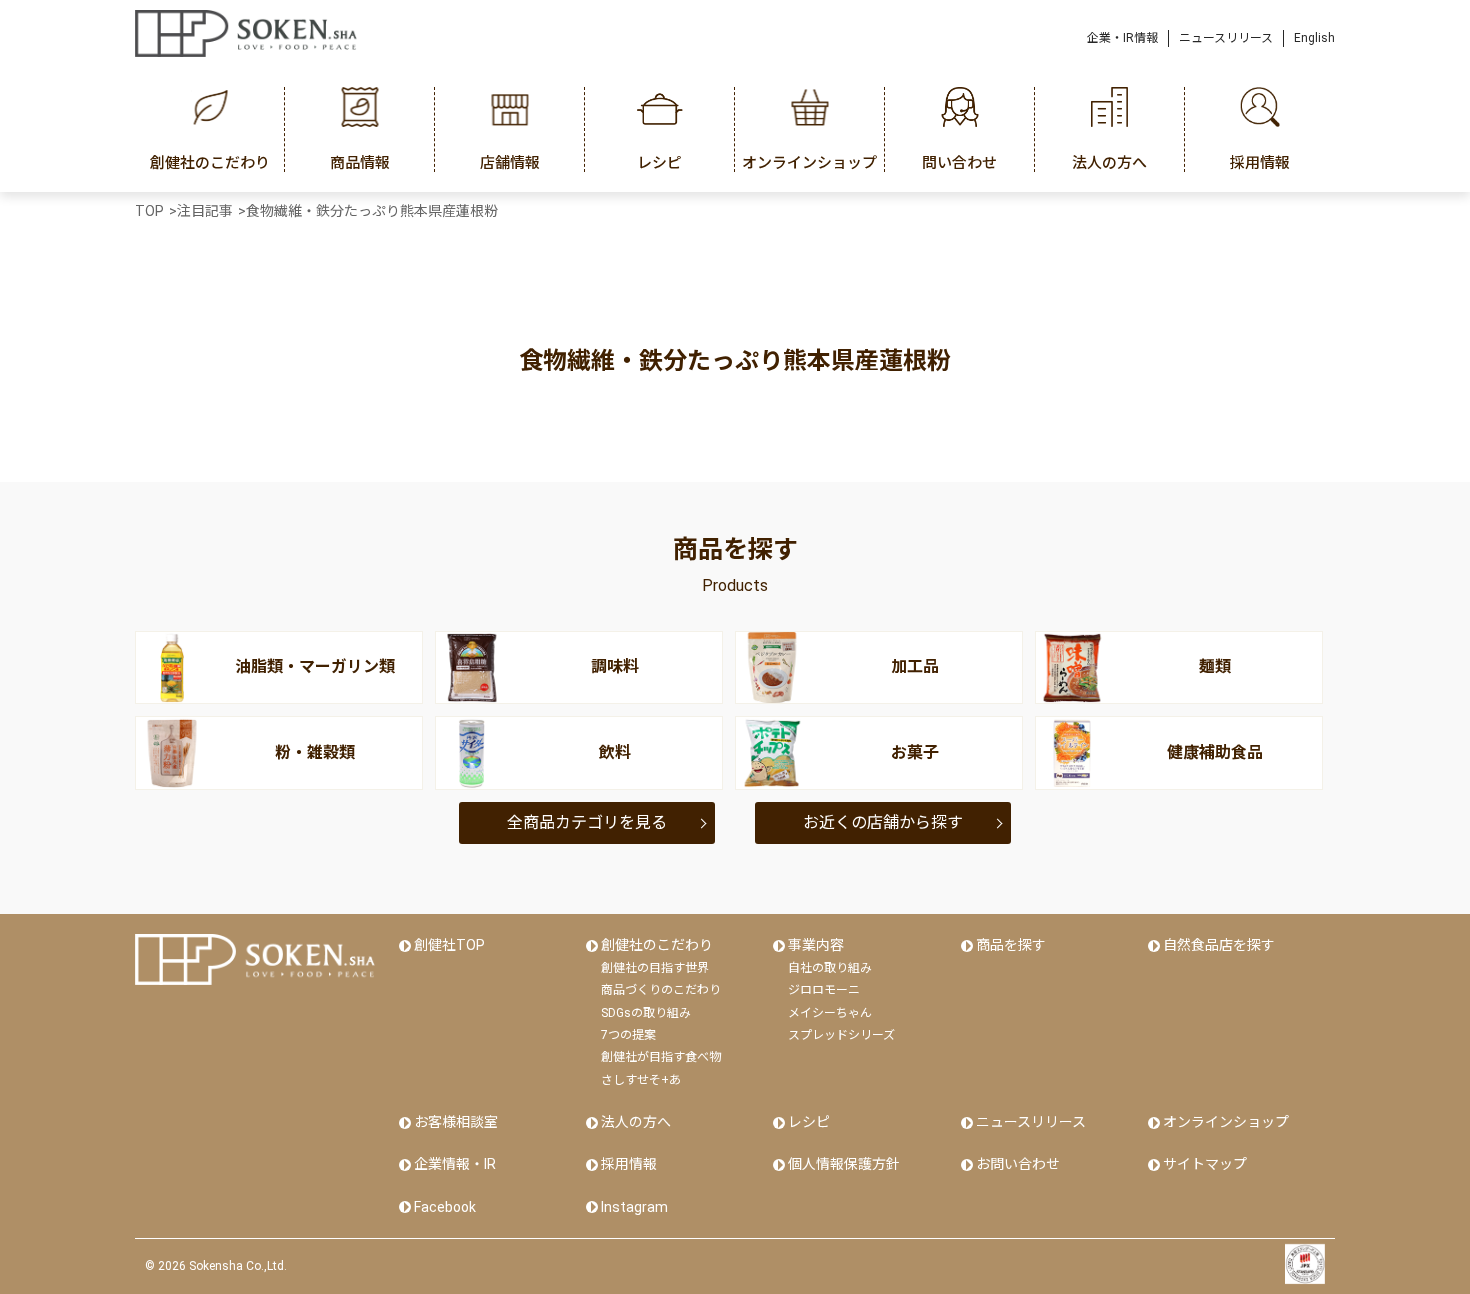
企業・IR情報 (1122, 38)
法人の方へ (636, 1122)
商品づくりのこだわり (661, 990)
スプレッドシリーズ (841, 1035)
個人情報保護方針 (844, 1164)
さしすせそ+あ (641, 1080)
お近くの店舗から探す (883, 822)
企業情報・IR (455, 1164)
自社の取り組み (830, 968)
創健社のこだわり (657, 945)
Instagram (634, 1207)
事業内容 (816, 945)
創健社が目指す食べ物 (661, 1057)
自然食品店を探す (1219, 945)
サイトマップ (1205, 1164)
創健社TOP (449, 945)
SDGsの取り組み (646, 1013)
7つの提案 (628, 1035)
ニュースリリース (1226, 38)
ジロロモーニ (824, 990)
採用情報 (629, 1164)
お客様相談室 (456, 1122)
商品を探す (1011, 945)
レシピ (809, 1122)
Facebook (445, 1207)
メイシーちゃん (830, 1013)
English (1314, 38)
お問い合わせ (1018, 1164)
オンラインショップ (1226, 1122)
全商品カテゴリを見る (587, 822)
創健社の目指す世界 (655, 968)
